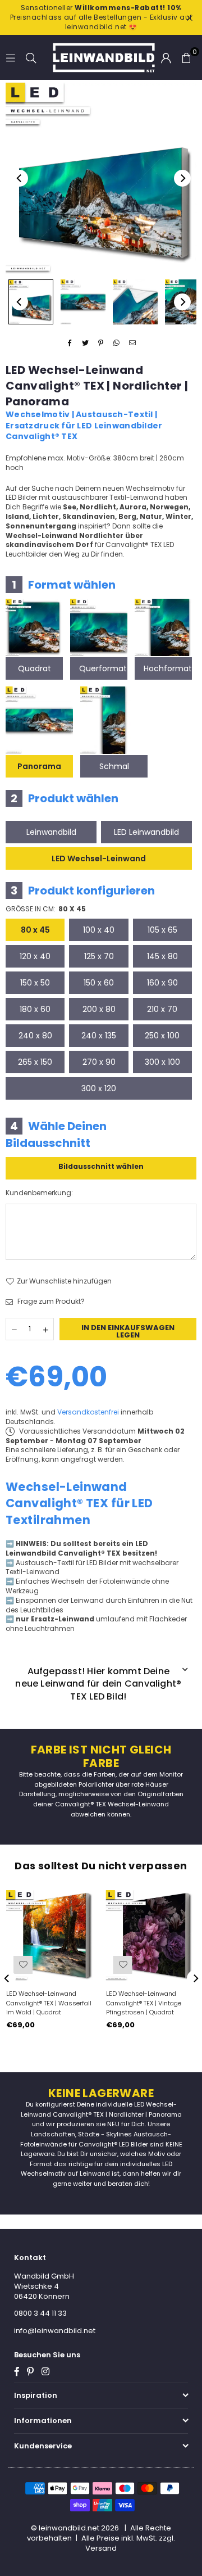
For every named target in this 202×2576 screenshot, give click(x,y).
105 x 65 (162, 930)
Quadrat (35, 668)
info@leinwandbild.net (55, 2331)
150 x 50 (35, 983)
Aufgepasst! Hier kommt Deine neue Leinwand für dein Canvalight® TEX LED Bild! (98, 1684)
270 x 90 (99, 1062)
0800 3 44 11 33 (40, 2313)
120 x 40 (35, 956)
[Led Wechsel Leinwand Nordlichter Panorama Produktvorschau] (31, 302)
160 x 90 (162, 983)
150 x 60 (99, 983)
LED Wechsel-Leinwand (99, 858)
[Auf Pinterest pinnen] (101, 343)
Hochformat (168, 668)
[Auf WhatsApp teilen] (117, 343)
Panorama (39, 766)
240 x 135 (99, 1036)
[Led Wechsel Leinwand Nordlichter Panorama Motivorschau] (83, 302)
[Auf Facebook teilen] (70, 343)
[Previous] (20, 178)
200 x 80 (99, 1009)
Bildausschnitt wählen (101, 1166)
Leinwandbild (51, 832)
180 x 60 (35, 1009)
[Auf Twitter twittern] (86, 343)
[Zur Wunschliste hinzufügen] (23, 1965)
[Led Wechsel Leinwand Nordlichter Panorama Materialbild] (135, 302)
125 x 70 (99, 956)
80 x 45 (35, 930)
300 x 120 (99, 1088)
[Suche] (31, 57)
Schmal (114, 766)
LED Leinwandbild (146, 832)
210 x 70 (162, 1009)
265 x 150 (35, 1062)
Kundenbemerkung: (39, 1193)
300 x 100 (162, 1062)
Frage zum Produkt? (50, 1301)
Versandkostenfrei (88, 1412)
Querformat (103, 668)
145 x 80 (162, 956)
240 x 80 (35, 1036)
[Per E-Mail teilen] (133, 343)
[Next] (182, 178)
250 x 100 (162, 1036)
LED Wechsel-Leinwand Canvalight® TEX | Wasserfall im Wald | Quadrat (49, 2003)
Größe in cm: (46, 909)
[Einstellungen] (166, 57)
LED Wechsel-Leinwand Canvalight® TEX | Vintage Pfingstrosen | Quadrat (144, 2003)
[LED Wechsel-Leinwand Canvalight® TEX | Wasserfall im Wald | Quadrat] (51, 1935)
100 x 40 (99, 930)
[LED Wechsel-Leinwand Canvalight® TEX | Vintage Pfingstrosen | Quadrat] (151, 1935)
